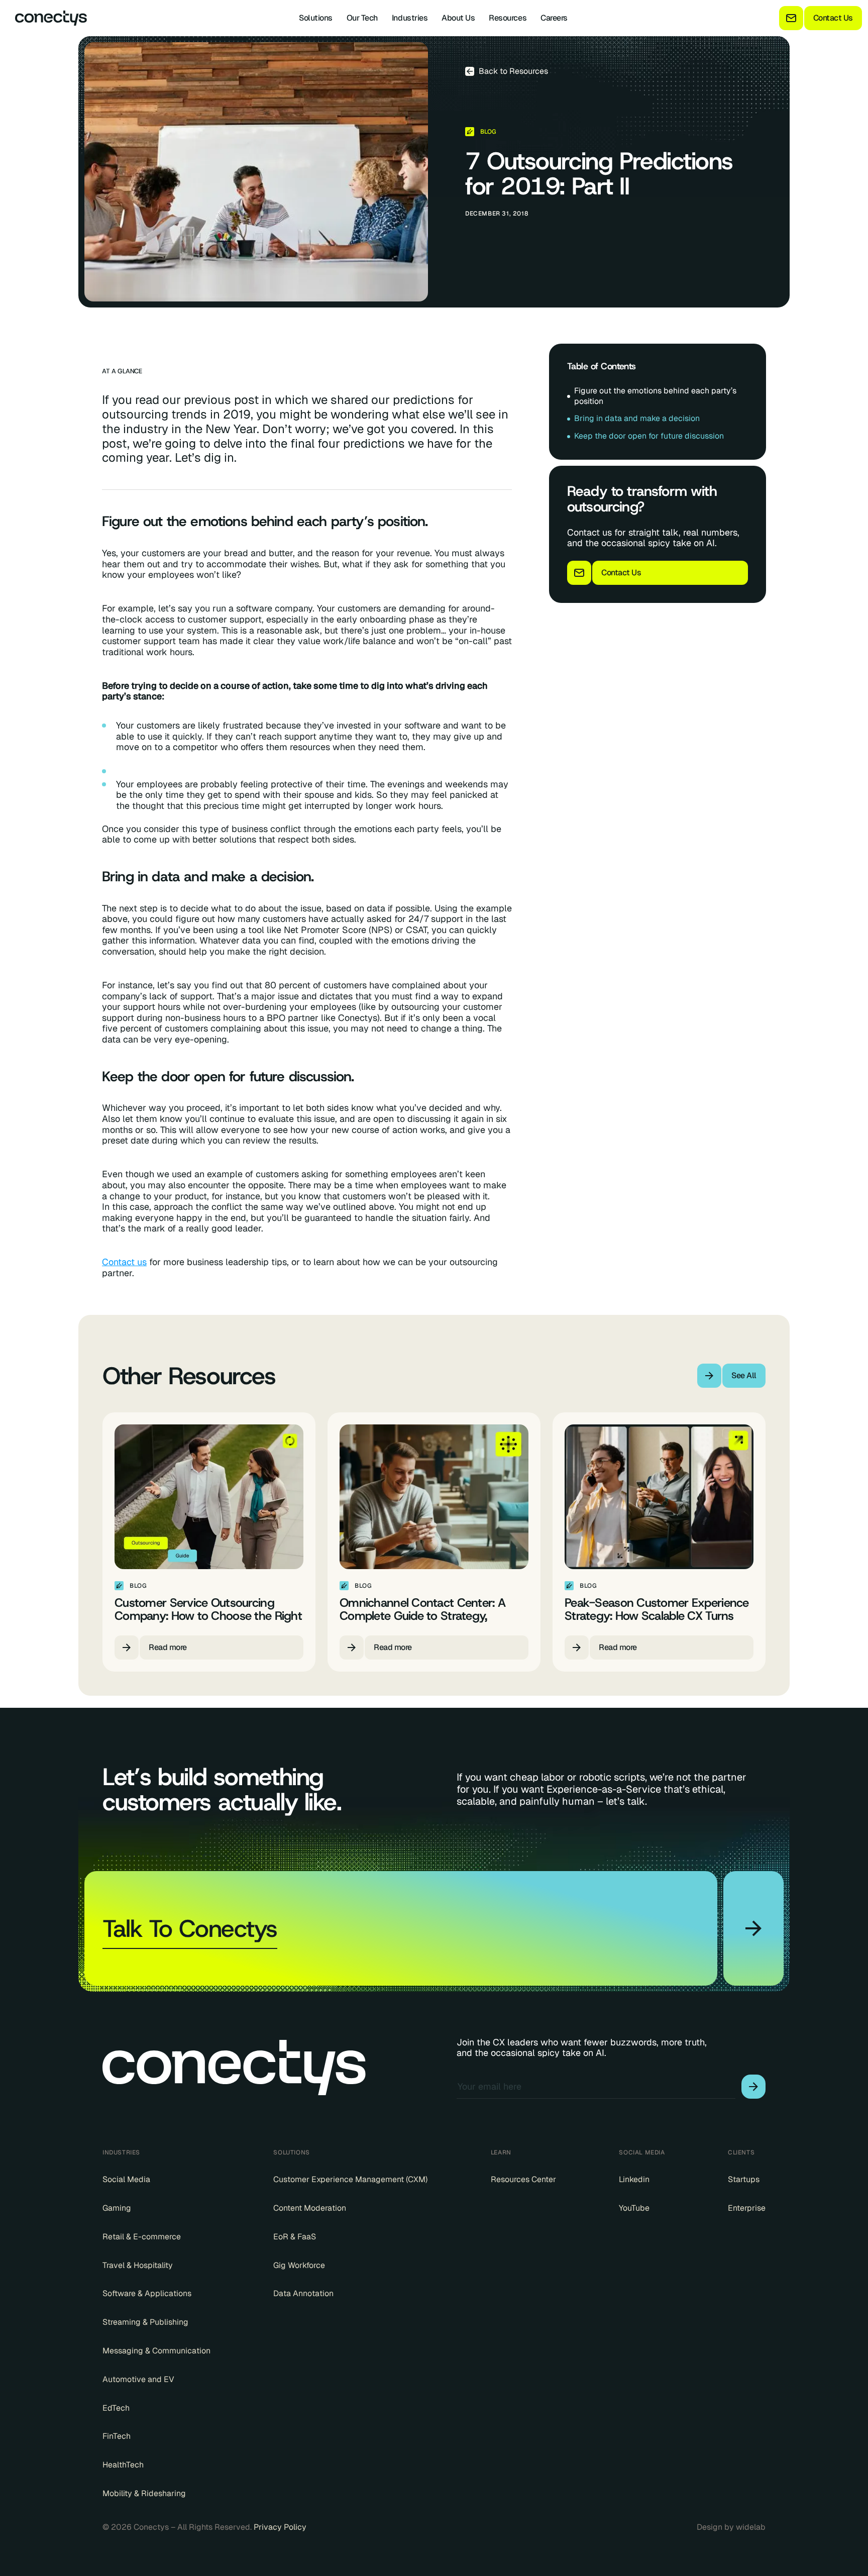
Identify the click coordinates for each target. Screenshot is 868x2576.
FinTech (117, 2436)
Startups (744, 2180)
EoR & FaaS (295, 2237)
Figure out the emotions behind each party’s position (655, 396)
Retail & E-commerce (142, 2237)
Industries (410, 18)
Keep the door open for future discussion (649, 436)
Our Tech (362, 18)
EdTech (116, 2408)
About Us (458, 18)
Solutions (316, 18)
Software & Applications (147, 2294)
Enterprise (747, 2208)
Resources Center (523, 2180)
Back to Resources (513, 71)
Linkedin (634, 2180)
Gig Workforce (299, 2265)
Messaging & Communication (156, 2351)
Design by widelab (731, 2527)
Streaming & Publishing (145, 2322)
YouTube (634, 2208)
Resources (508, 18)
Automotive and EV (138, 2380)
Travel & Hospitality (138, 2265)
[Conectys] (47, 18)
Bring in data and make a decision (637, 418)
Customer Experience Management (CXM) (350, 2180)
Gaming (117, 2208)
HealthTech (123, 2465)
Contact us (124, 1262)
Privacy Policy (280, 2527)
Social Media (126, 2180)
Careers (554, 18)
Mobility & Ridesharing (144, 2494)
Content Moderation (310, 2208)
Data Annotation (303, 2294)
